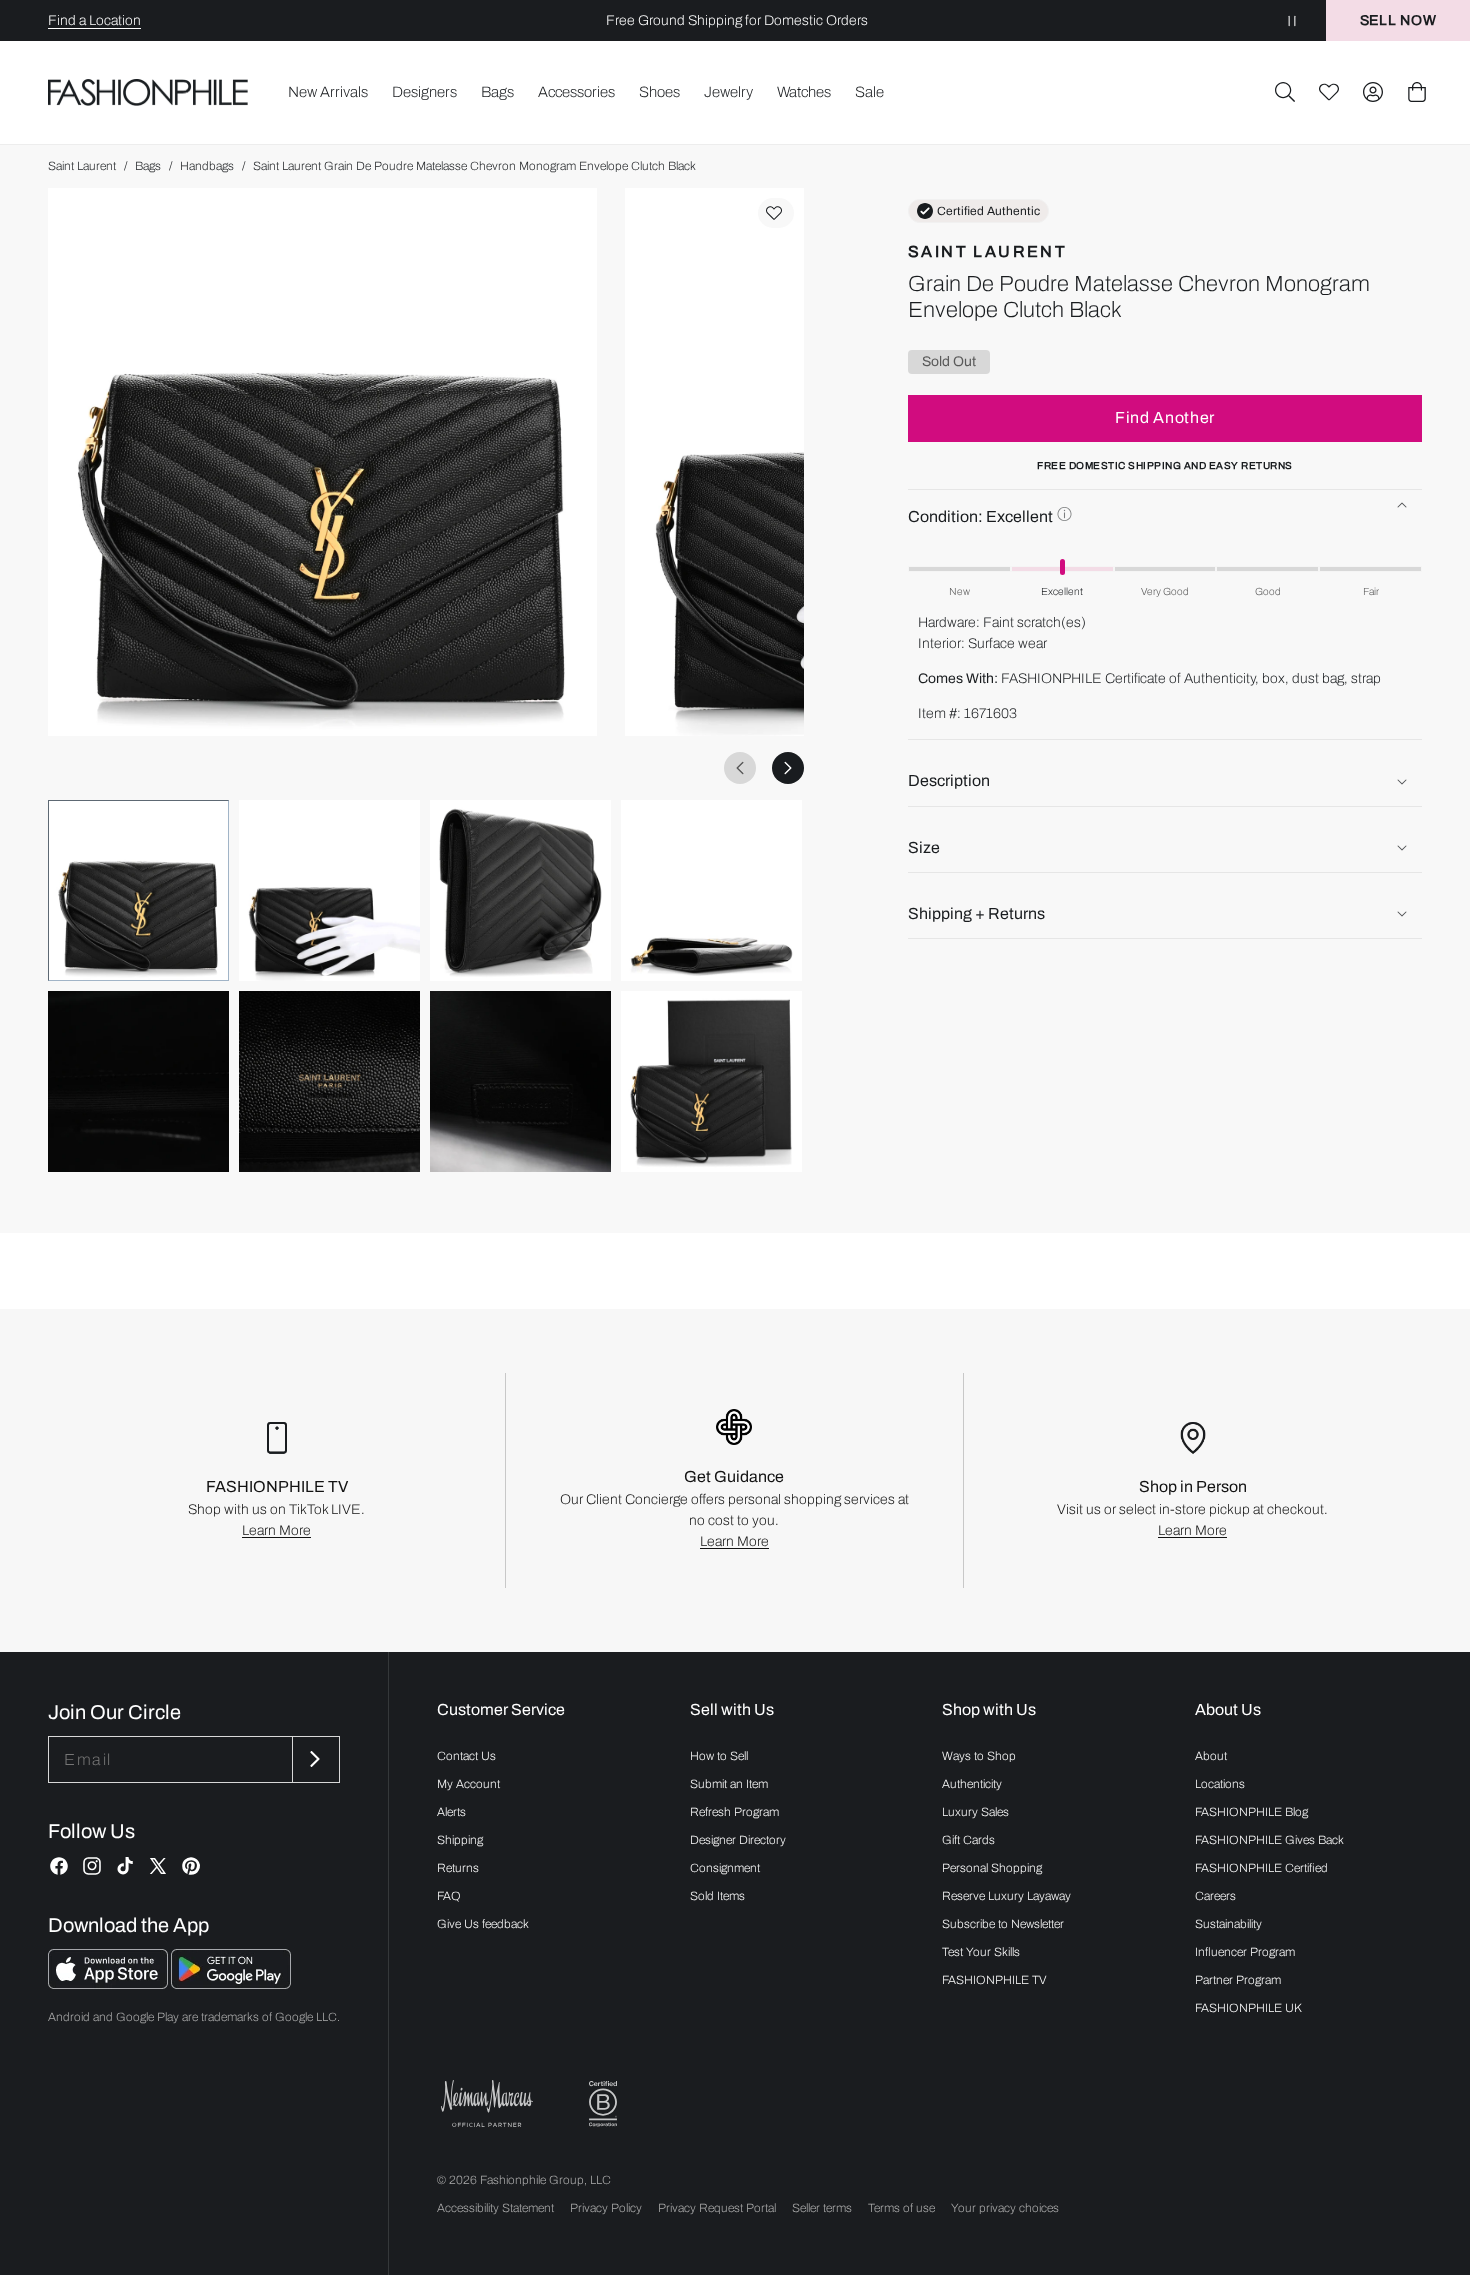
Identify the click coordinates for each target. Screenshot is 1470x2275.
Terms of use (901, 2208)
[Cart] (1417, 92)
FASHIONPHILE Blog (1251, 1812)
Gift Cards (968, 1840)
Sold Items (717, 1896)
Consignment (725, 1868)
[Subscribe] (314, 1759)
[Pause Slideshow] (1292, 20)
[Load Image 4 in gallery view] (711, 890)
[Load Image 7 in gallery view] (520, 1081)
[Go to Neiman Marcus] (487, 2103)
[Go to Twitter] (158, 1866)
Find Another (1165, 417)
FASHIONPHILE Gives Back (1269, 1840)
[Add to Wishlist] (776, 213)
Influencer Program (1245, 1952)
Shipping (460, 1840)
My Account (468, 1784)
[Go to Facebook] (59, 1866)
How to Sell (719, 1756)
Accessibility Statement (495, 2208)
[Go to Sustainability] (603, 2104)
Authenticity (972, 1784)
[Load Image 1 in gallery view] (138, 890)
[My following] (1329, 92)
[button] (1285, 92)
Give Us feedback (483, 1924)
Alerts (451, 1812)
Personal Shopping (992, 1868)
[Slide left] (740, 768)
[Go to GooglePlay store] (231, 1983)
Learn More (276, 1530)
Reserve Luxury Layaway (1006, 1896)
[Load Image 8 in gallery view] (711, 1081)
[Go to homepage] (148, 92)
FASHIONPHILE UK (1248, 2008)
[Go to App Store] (109, 1983)
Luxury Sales (975, 1812)
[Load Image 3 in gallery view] (520, 890)
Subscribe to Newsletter (1003, 1924)
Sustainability (1228, 1924)
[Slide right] (788, 768)
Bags (148, 166)
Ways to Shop (979, 1756)
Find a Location (94, 20)
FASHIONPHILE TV (994, 1980)
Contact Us (466, 1756)
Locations (1220, 1784)
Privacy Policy (606, 2208)
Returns (458, 1868)
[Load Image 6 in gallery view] (329, 1081)
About (1211, 1756)
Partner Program (1238, 1980)
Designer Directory (738, 1840)
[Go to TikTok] (125, 1866)
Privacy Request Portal (717, 2208)
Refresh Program (734, 1812)
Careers (1215, 1896)
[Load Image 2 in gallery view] (329, 890)
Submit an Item (729, 1784)
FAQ (449, 1896)
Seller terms (822, 2208)
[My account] (1373, 92)
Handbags (207, 166)
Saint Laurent (82, 166)
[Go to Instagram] (92, 1866)
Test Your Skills (981, 1952)
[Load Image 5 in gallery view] (138, 1081)
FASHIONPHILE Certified (1261, 1868)
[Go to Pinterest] (191, 1866)
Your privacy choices (1005, 2208)
